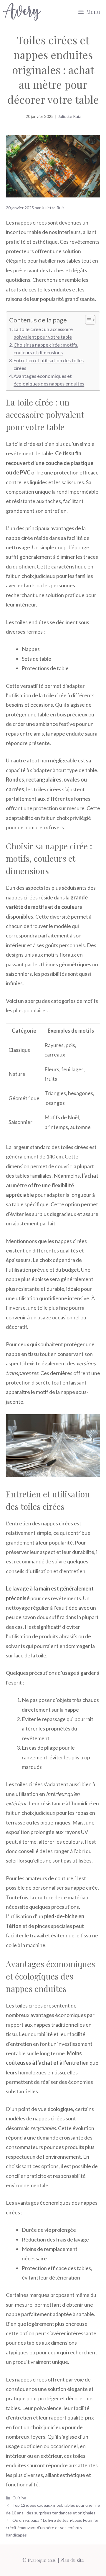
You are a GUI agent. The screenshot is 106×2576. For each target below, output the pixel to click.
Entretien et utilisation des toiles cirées (49, 364)
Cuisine (19, 2498)
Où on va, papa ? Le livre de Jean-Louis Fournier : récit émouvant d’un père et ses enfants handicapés (52, 2528)
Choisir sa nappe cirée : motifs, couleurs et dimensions (46, 348)
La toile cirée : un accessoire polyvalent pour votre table (43, 333)
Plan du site (72, 2560)
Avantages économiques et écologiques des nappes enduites (49, 380)
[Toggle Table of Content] (87, 320)
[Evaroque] (22, 12)
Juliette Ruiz (69, 116)
